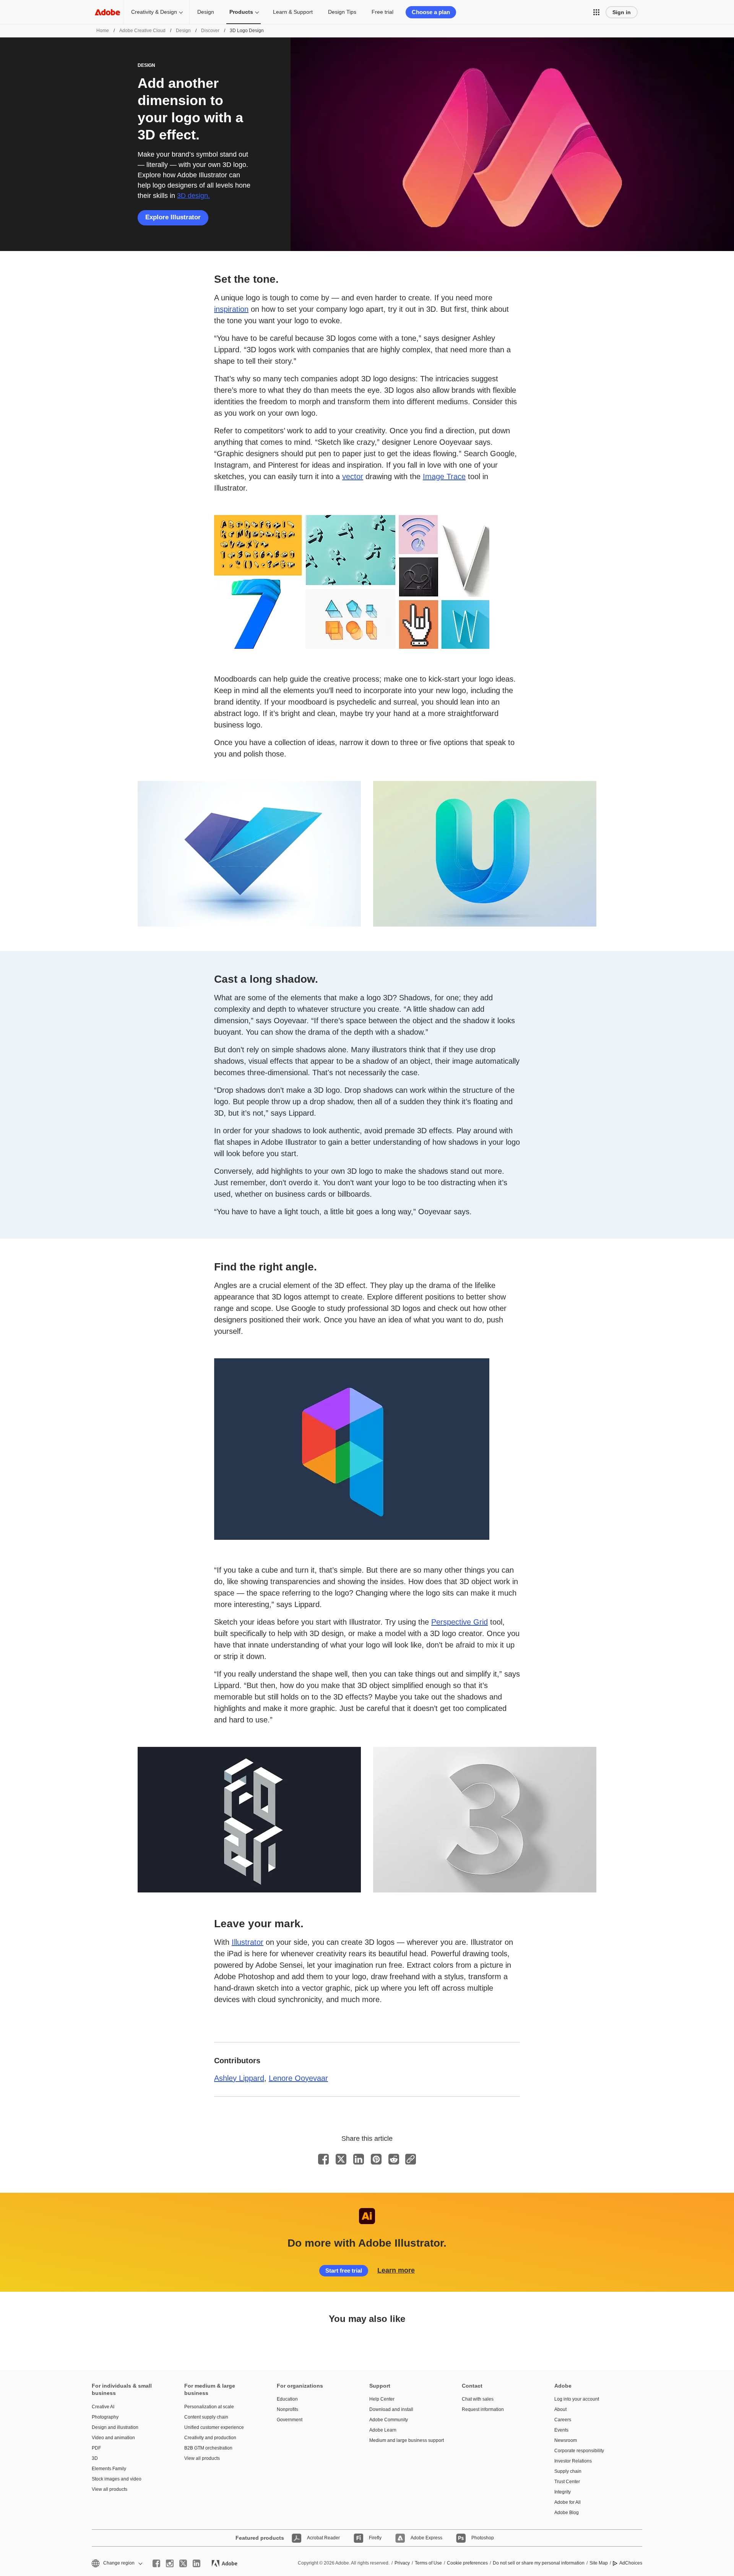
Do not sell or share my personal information (539, 2563)
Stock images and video (117, 2479)
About (560, 2409)
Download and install (391, 2409)
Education (287, 2399)
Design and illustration (115, 2427)
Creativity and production (210, 2438)
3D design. (193, 196)
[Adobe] (107, 12)
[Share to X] (341, 2159)
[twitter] (183, 2563)
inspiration (231, 309)
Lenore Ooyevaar (298, 2078)
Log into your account (577, 2399)
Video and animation (113, 2438)
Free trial (382, 12)
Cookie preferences (467, 2563)
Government (290, 2420)
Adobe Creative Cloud (142, 31)
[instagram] (170, 2563)
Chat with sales (478, 2399)
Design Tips (342, 12)
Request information (483, 2409)
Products (241, 12)
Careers (563, 2420)
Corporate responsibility (579, 2451)
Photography (105, 2417)
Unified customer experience (214, 2427)
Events (561, 2430)
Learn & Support (293, 12)
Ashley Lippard (239, 2078)
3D (95, 2458)
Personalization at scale (209, 2407)
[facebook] (156, 2563)
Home (103, 31)
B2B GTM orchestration (208, 2448)
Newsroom (566, 2440)
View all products (110, 2489)
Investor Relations (573, 2461)
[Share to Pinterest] (376, 2159)
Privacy (402, 2563)
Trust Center (567, 2482)
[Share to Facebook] (323, 2159)
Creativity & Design (154, 12)
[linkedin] (196, 2563)
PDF (96, 2448)
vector (353, 476)
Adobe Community (389, 2420)
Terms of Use (428, 2563)
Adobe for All (568, 2502)
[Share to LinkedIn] (359, 2159)
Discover (210, 31)
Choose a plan (431, 12)
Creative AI (103, 2407)
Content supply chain (206, 2417)
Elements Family (109, 2469)
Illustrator (248, 1942)
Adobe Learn (383, 2430)
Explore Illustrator (173, 217)
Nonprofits (287, 2409)
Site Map (599, 2563)
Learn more (396, 2270)
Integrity (563, 2492)
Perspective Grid (460, 1622)
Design (206, 12)
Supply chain (568, 2471)
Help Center (382, 2399)
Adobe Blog (567, 2513)
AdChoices (631, 2563)
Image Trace (444, 476)
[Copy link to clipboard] (411, 2159)
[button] (596, 12)
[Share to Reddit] (394, 2159)
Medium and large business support (404, 2440)
